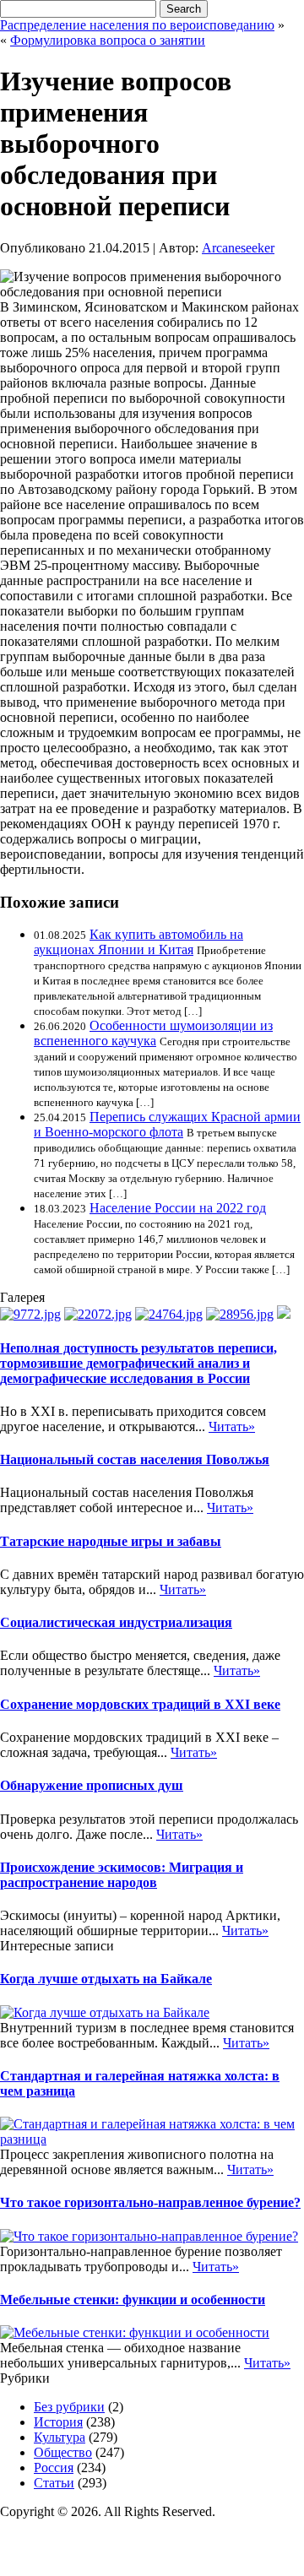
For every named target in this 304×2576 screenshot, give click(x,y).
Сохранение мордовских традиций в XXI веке (140, 1704)
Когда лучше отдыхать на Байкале (106, 1979)
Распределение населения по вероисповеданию (137, 25)
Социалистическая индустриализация (116, 1622)
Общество (63, 2452)
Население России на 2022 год (178, 1208)
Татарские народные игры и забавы (111, 1541)
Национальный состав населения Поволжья (135, 1459)
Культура (60, 2437)
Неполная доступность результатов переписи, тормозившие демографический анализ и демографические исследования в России (138, 1363)
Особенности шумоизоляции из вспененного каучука (153, 1033)
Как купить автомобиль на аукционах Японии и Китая (138, 942)
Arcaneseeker (238, 248)
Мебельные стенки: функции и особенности (133, 2299)
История (58, 2422)
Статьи (54, 2483)
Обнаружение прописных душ (92, 1785)
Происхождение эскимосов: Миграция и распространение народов (122, 1875)
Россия (54, 2468)
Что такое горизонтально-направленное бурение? (150, 2202)
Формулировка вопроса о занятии (108, 40)
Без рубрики (69, 2407)
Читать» (232, 1426)
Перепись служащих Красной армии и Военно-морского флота (167, 1124)
